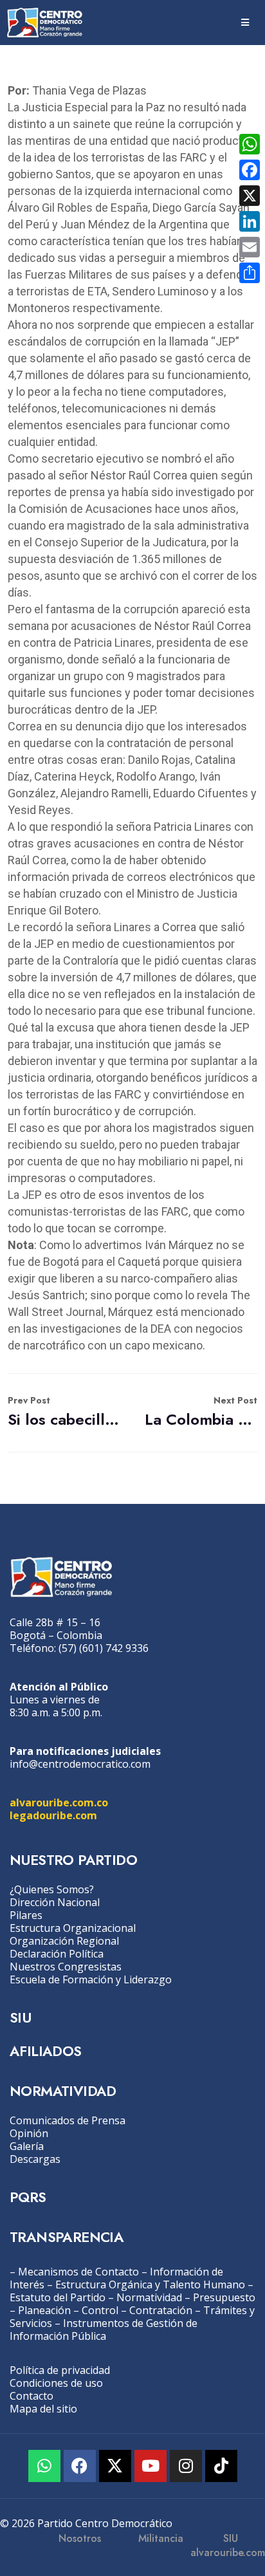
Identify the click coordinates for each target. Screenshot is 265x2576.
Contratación (161, 2310)
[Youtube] (151, 2466)
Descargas (35, 2159)
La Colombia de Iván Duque (201, 1412)
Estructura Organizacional (73, 1928)
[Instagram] (186, 2466)
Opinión (29, 2133)
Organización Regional (64, 1941)
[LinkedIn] (250, 221)
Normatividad (149, 2297)
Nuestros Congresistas (66, 1967)
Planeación (44, 2310)
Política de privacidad (60, 2370)
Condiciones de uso (56, 2383)
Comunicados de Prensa (68, 2120)
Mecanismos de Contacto (78, 2272)
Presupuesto (224, 2297)
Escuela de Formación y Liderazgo (91, 1979)
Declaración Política (57, 1954)
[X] (250, 196)
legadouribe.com (53, 1815)
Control (100, 2310)
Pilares (26, 1915)
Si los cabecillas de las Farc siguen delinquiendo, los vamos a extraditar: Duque (64, 1412)
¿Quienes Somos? (52, 1889)
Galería (27, 2146)
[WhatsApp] (250, 144)
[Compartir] (250, 273)
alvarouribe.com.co (59, 1802)
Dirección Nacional (55, 1902)
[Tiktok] (221, 2466)
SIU (20, 2017)
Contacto (32, 2396)
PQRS (28, 2197)
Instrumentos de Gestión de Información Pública (104, 2330)
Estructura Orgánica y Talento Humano (150, 2284)
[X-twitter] (115, 2466)
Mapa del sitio (43, 2409)
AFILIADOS (46, 2051)
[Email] (250, 247)
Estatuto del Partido (58, 2297)
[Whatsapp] (44, 2466)
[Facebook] (80, 2466)
